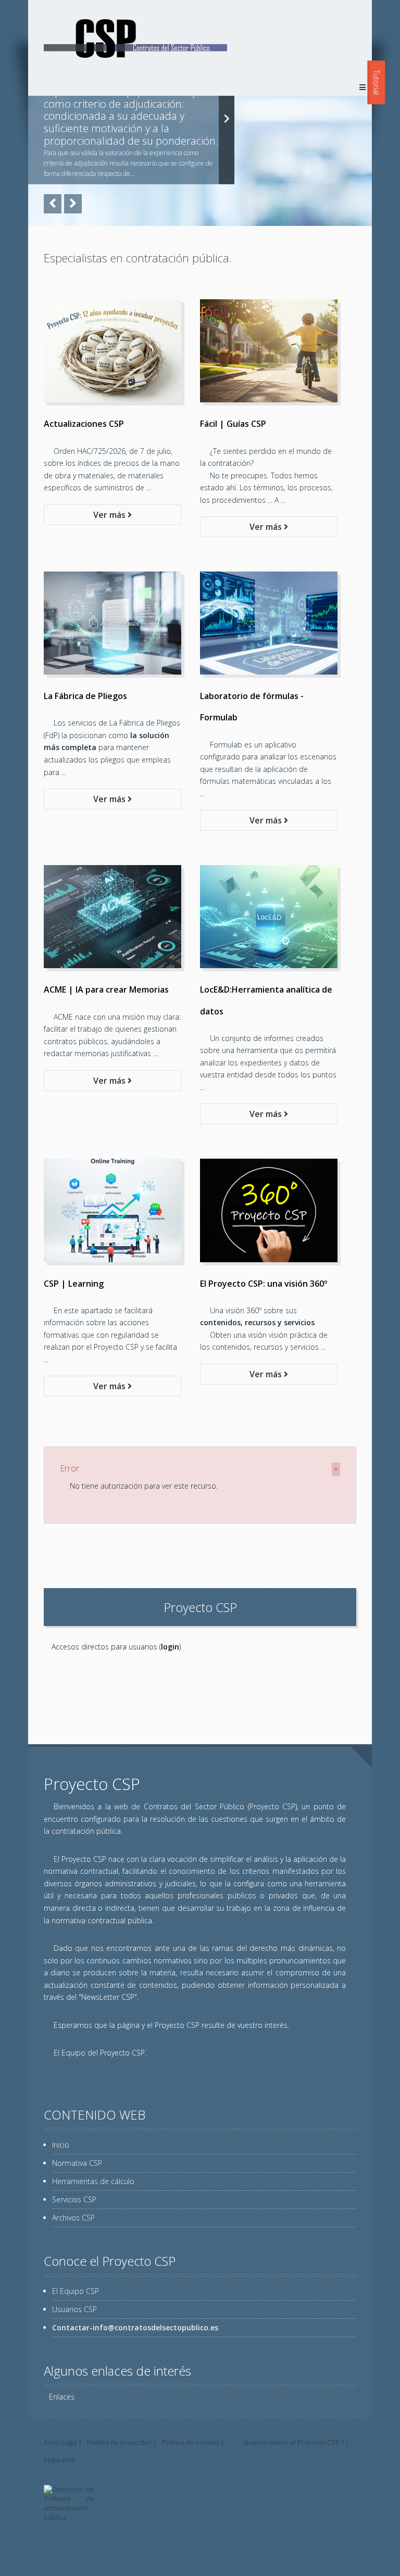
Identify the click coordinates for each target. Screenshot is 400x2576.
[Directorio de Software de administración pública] (69, 2517)
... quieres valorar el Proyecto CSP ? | (293, 2442)
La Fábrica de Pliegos (85, 696)
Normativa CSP (77, 2163)
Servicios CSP (74, 2199)
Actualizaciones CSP (84, 424)
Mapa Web (60, 2460)
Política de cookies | (193, 2442)
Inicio (61, 2145)
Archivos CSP (73, 2218)
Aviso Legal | (63, 2442)
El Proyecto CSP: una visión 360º (264, 1284)
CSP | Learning (74, 1284)
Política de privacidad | (122, 2442)
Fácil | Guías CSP (233, 424)
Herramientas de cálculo (93, 2181)
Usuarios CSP (74, 2309)
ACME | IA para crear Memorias (106, 989)
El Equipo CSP (76, 2291)
